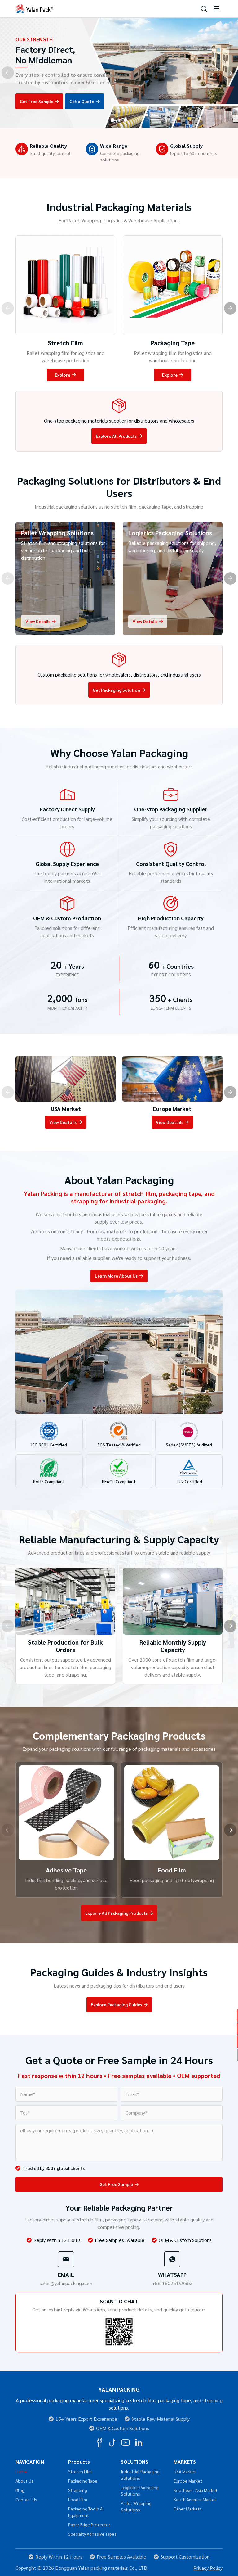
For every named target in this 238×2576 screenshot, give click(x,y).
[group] (66, 1092)
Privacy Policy (208, 2568)
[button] (112, 120)
